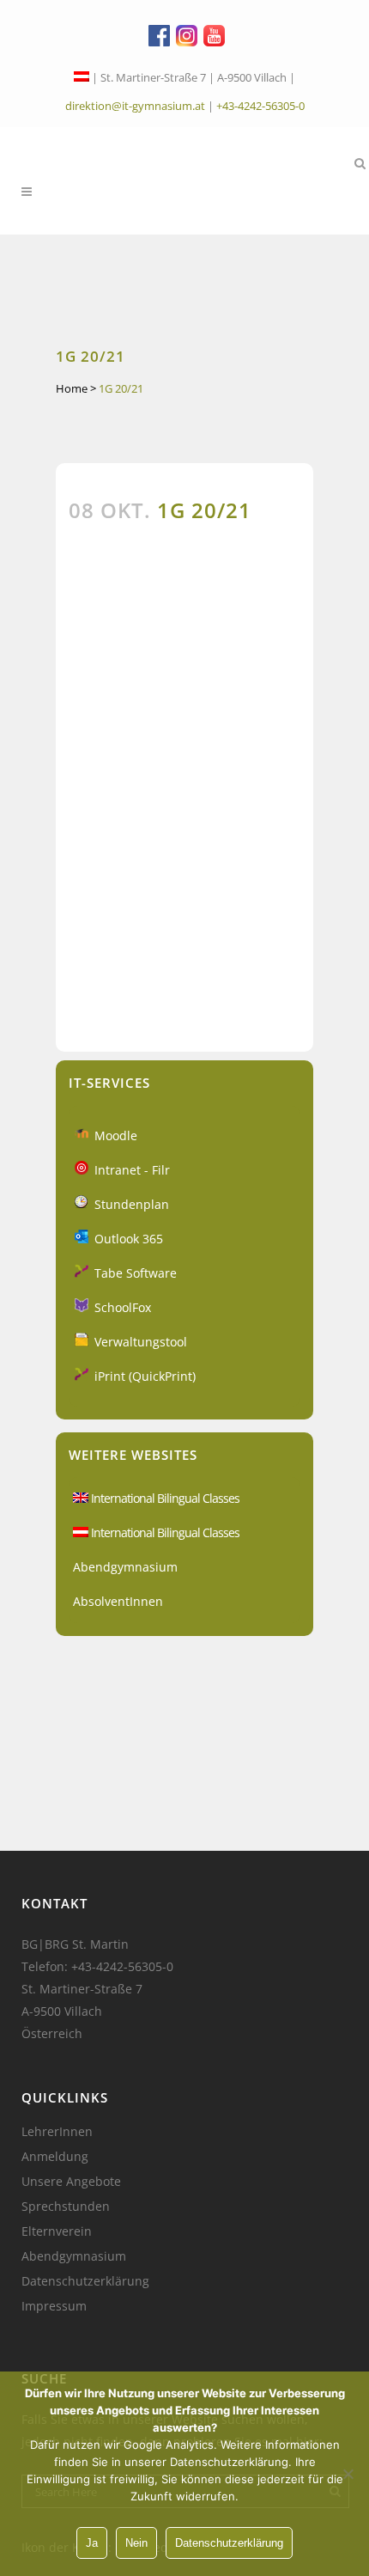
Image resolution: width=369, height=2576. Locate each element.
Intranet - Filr (132, 1170)
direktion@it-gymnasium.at (135, 106)
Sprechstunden (66, 2207)
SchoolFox (123, 1307)
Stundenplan (132, 1204)
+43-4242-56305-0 (260, 106)
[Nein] (348, 2474)
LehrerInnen (57, 2132)
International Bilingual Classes (164, 1498)
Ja (92, 2543)
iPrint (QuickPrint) (145, 1376)
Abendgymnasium (125, 1567)
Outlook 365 (129, 1239)
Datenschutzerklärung (85, 2281)
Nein (136, 2543)
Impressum (54, 2306)
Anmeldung (55, 2157)
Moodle (116, 1135)
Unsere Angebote (71, 2182)
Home (72, 388)
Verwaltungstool (141, 1342)
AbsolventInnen (118, 1601)
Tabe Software (136, 1273)
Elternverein (57, 2231)
